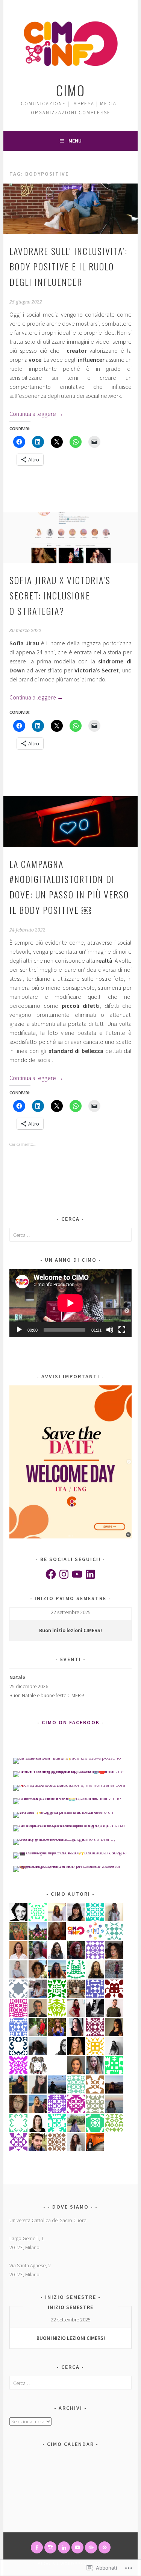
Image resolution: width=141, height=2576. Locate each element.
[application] (70, 1303)
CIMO (70, 90)
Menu (75, 141)
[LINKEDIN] (64, 2547)
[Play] (19, 1330)
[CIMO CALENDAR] (105, 2547)
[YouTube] (77, 1574)
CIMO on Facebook (71, 1722)
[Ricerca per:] (70, 1235)
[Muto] (110, 1330)
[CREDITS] (91, 2547)
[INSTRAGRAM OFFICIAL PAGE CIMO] (50, 2547)
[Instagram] (64, 1574)
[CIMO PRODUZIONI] (77, 2547)
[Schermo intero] (122, 1330)
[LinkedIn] (90, 1574)
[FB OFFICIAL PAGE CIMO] (37, 2547)
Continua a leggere (36, 414)
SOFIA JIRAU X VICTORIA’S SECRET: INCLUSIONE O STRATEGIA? (60, 595)
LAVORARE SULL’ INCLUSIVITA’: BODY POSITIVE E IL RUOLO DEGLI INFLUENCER (68, 266)
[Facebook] (51, 1574)
